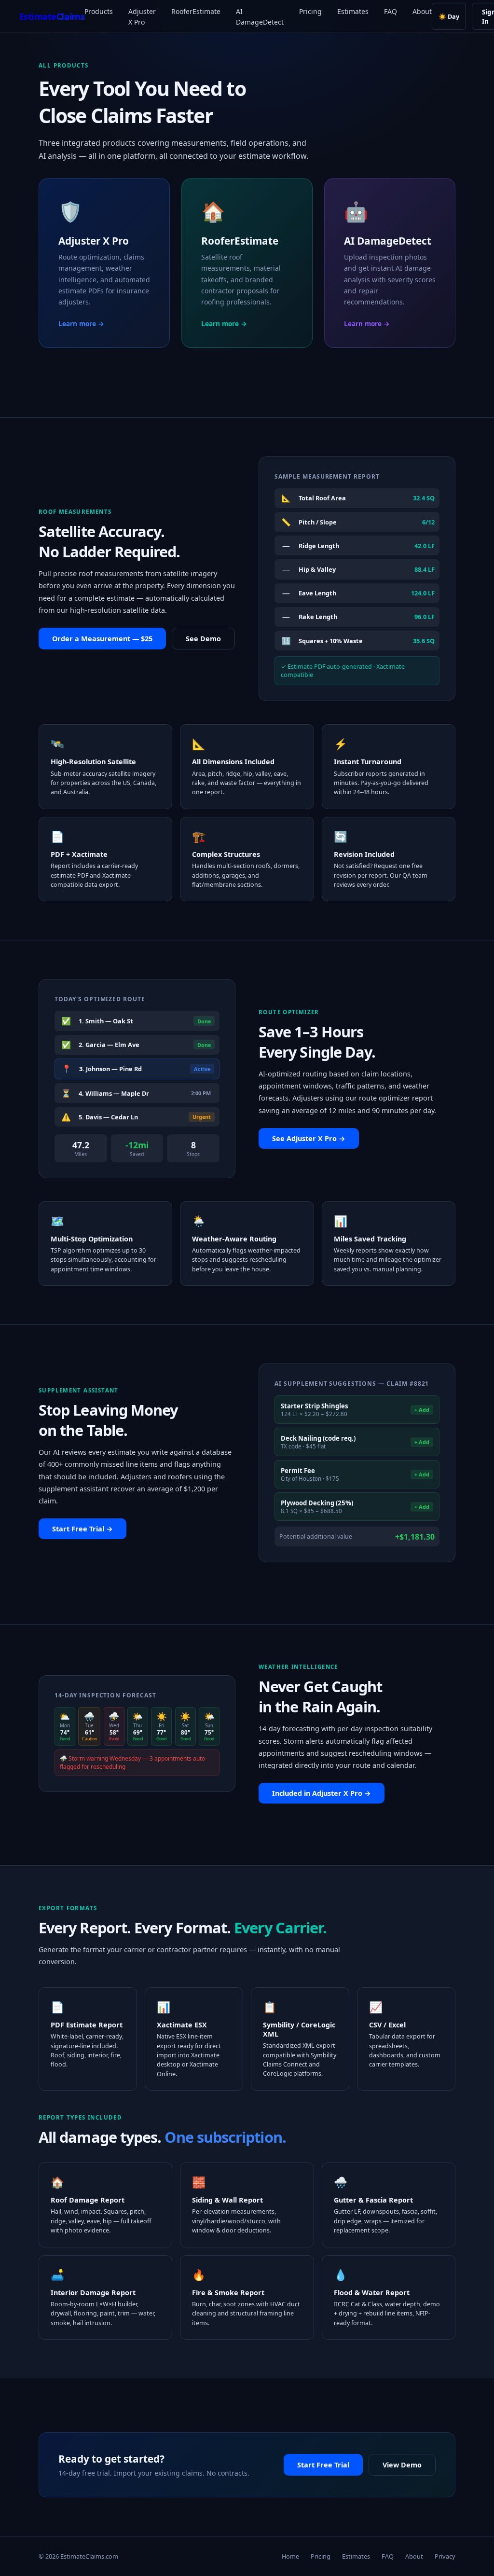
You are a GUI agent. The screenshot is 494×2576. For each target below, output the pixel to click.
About (422, 11)
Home (290, 2556)
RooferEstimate (196, 11)
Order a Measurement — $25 (102, 639)
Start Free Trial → (82, 1529)
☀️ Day (449, 16)
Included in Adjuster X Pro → (322, 1793)
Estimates (353, 11)
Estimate (52, 16)
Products (99, 11)
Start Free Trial (323, 2465)
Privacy (445, 2556)
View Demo (402, 2465)
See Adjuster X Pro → (309, 1138)
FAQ (391, 11)
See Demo (203, 639)
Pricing (310, 11)
